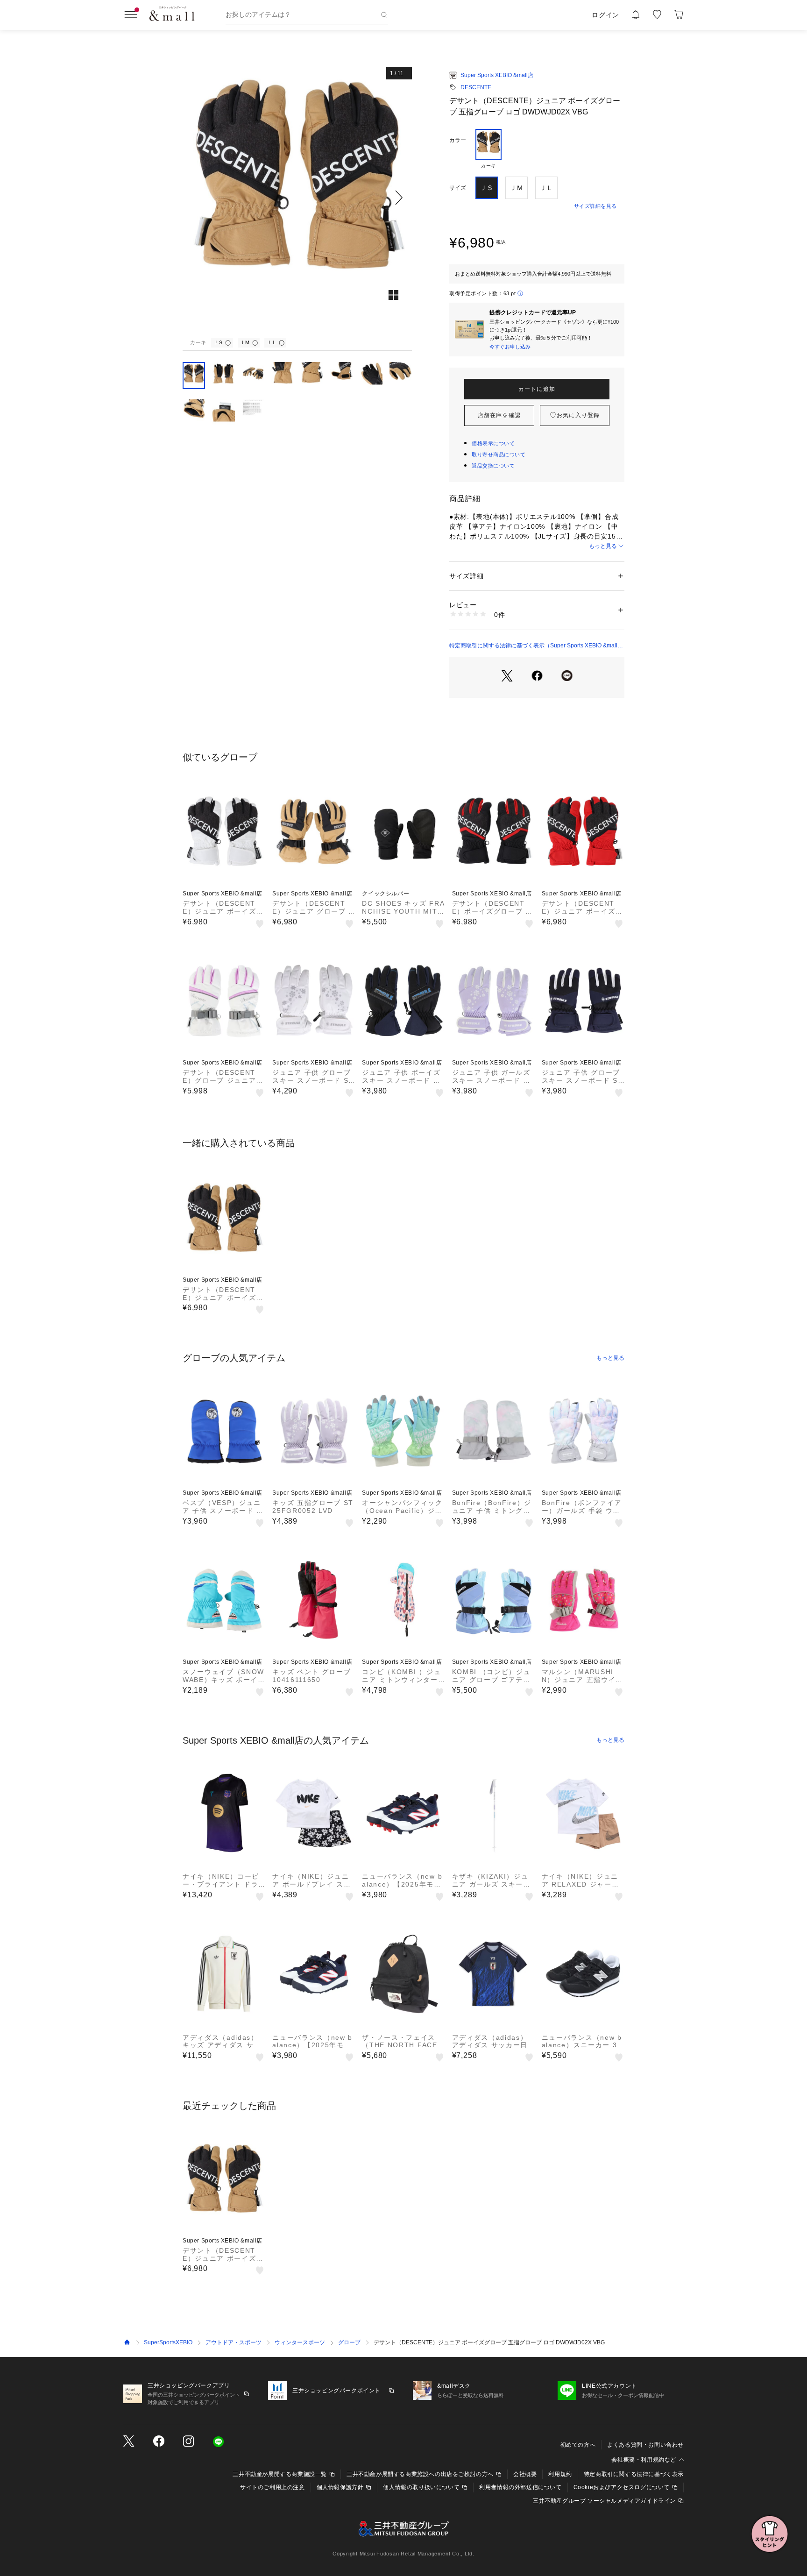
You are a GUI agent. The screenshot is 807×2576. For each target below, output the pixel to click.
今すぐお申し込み (510, 347)
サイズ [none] (458, 188)
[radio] (488, 149)
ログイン (605, 15)
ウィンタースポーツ (300, 2342)
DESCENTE (476, 87)
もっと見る (603, 546)
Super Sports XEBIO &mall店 (497, 75)
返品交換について (493, 466)
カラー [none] (458, 140)
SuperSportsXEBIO (168, 2342)
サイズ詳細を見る (595, 206)
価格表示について (493, 443)
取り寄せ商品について (499, 454)
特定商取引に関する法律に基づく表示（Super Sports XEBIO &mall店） (533, 646)
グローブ (349, 2342)
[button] (297, 197)
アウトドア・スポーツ (234, 2342)
